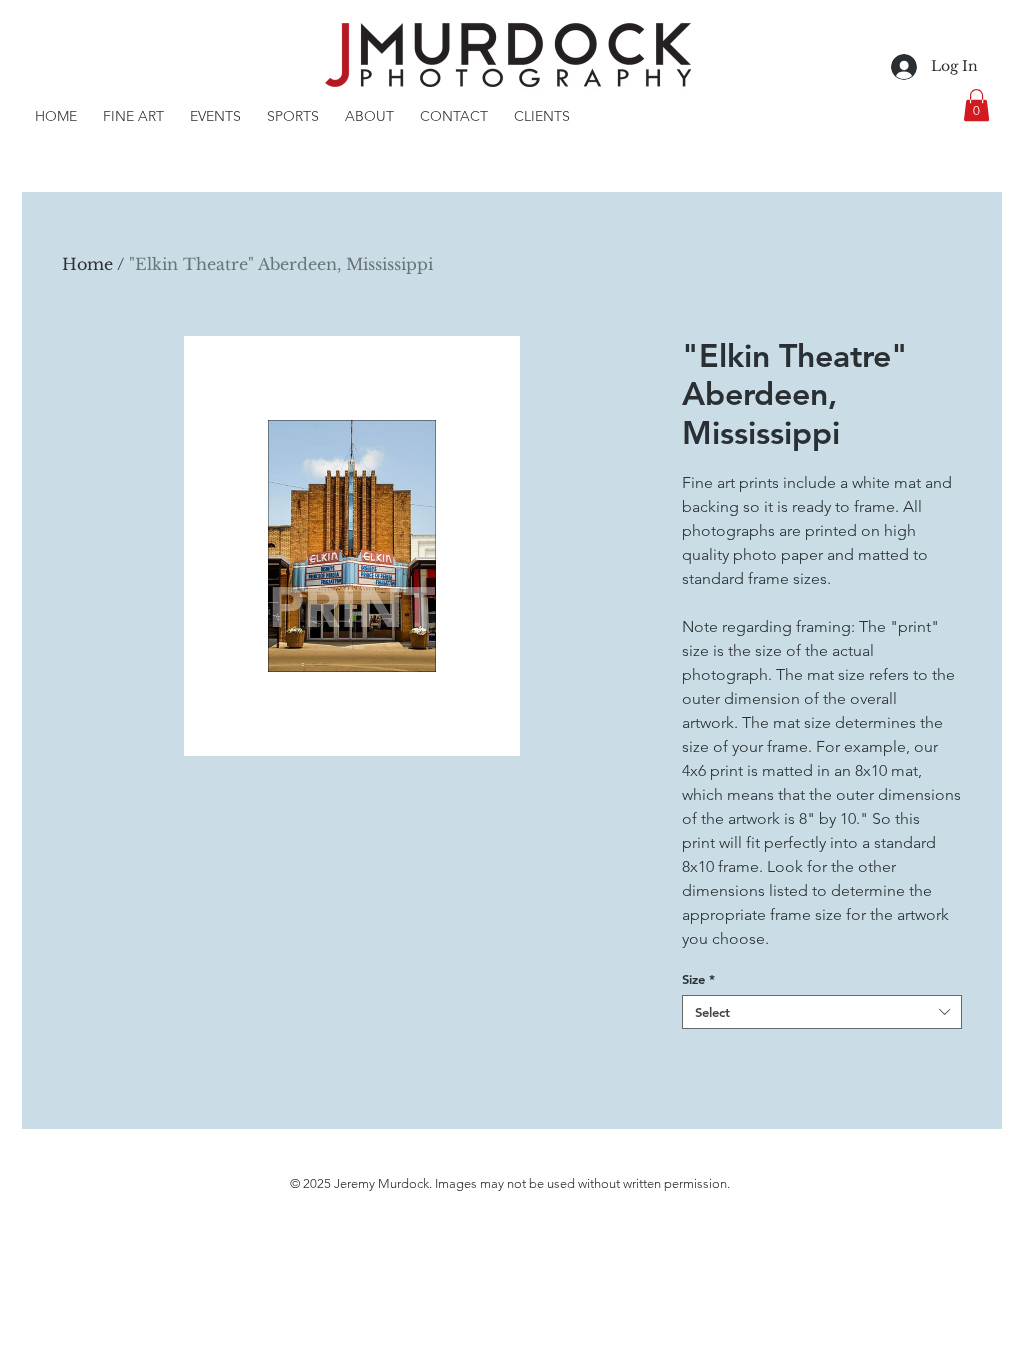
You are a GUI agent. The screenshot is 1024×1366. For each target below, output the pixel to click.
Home (87, 264)
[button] (976, 105)
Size (698, 979)
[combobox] (822, 1012)
